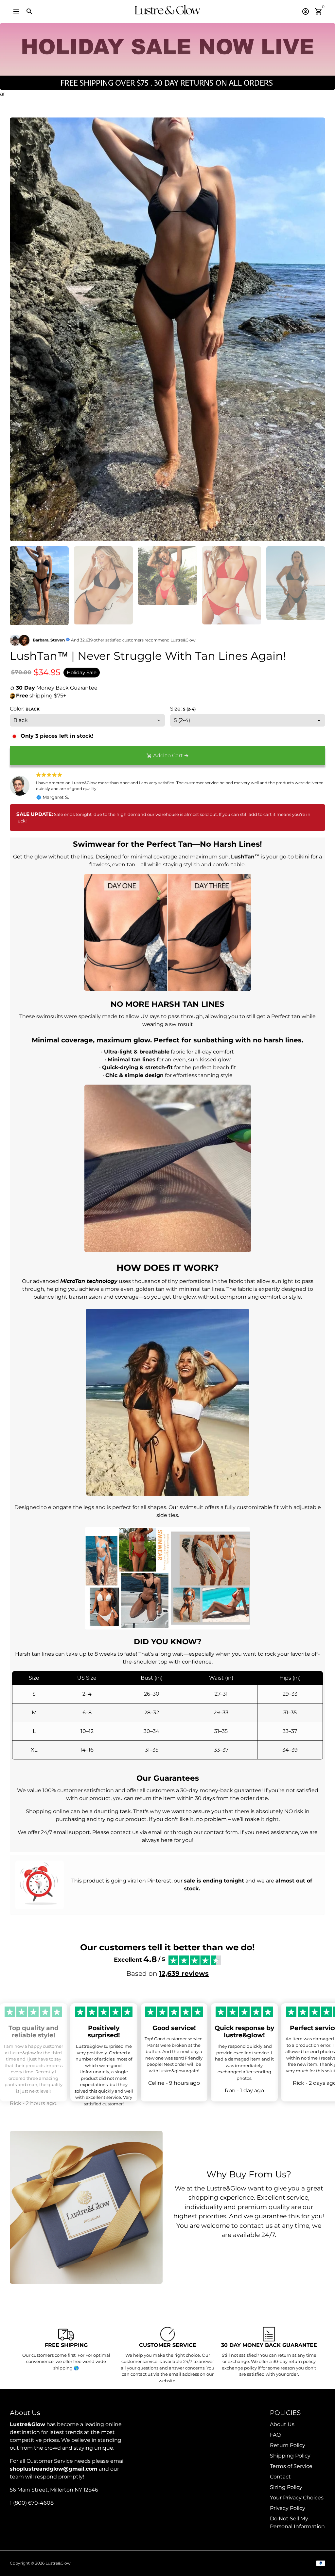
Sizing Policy (286, 2487)
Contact (280, 2477)
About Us (282, 2424)
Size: (183, 709)
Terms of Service (291, 2466)
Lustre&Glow (58, 2563)
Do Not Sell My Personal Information (297, 2522)
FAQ (275, 2435)
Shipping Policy (290, 2456)
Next (316, 329)
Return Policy (288, 2445)
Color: (25, 709)
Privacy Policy (288, 2508)
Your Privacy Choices (297, 2498)
